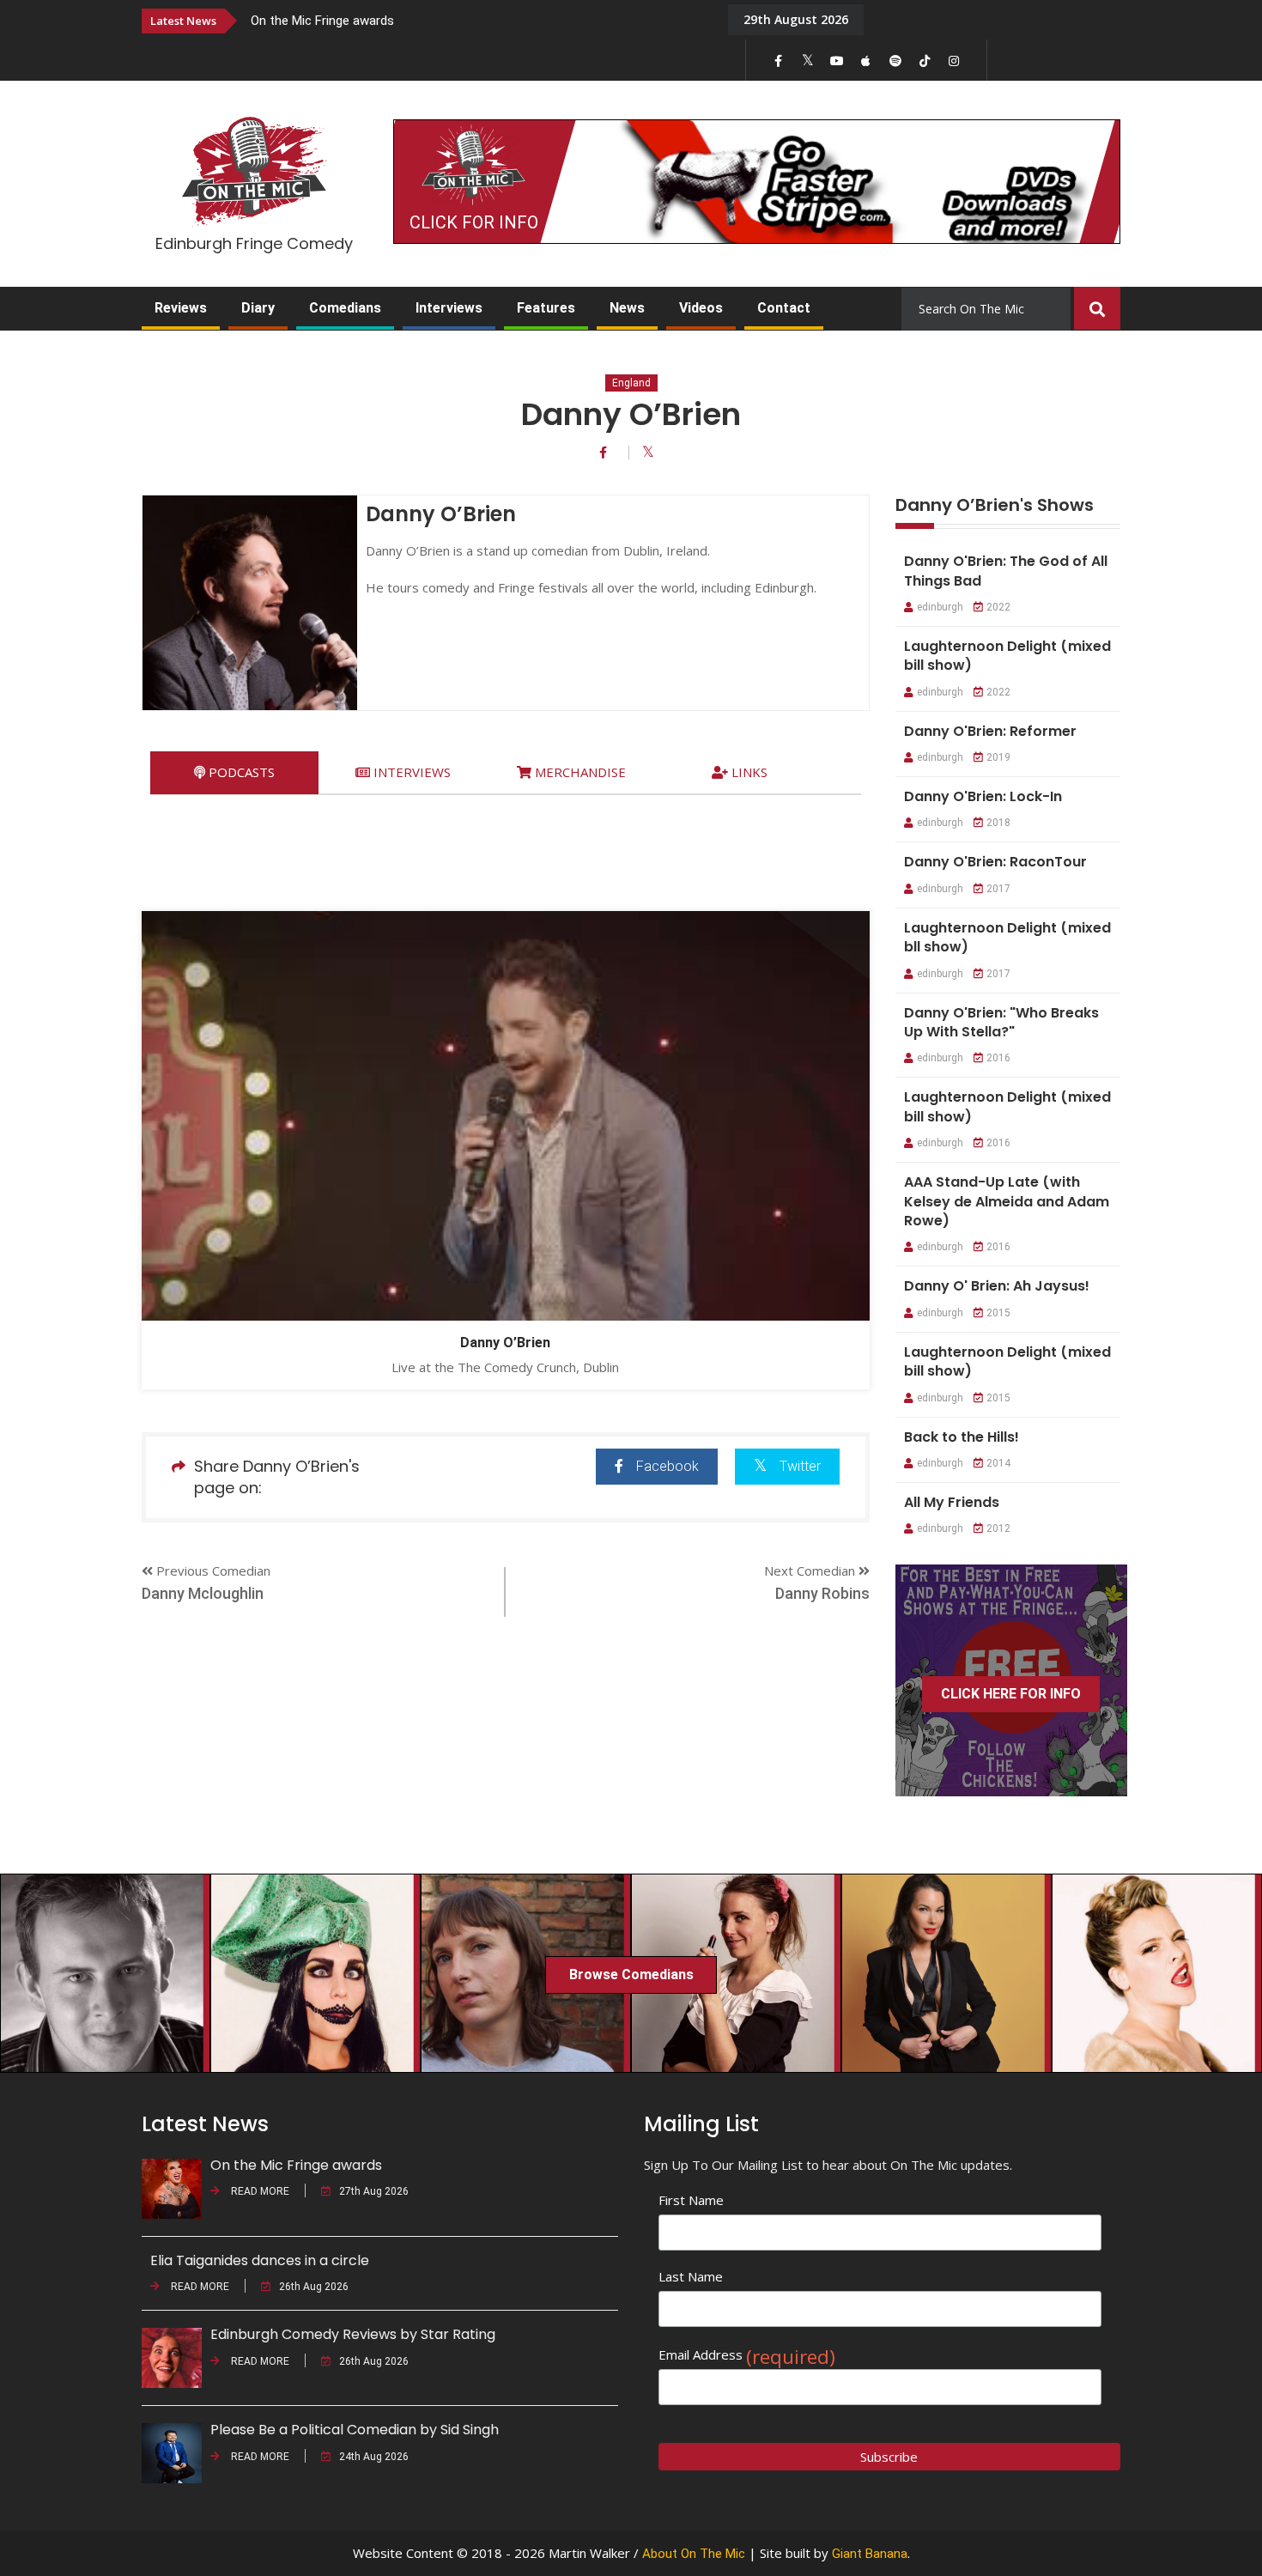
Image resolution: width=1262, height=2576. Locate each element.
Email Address (747, 2355)
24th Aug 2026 (374, 2457)
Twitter (800, 1466)
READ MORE (259, 2191)
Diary (258, 308)
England (631, 383)
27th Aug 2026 (374, 2191)
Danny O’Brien (505, 1343)
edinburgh (940, 607)
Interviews (449, 308)
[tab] (234, 772)
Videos (701, 308)
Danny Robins (822, 1593)
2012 (998, 1528)
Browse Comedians (631, 1975)
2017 (998, 889)
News (627, 308)
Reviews (181, 308)
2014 (998, 1463)
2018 (998, 823)
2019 (998, 757)
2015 (998, 1313)
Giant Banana (870, 2554)
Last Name (691, 2276)
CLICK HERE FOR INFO (1011, 1694)
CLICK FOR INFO (474, 222)
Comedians (345, 308)
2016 (998, 1058)
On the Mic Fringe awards (322, 21)
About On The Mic (694, 2554)
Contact (784, 308)
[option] (476, 20)
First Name (691, 2200)
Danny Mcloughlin (203, 1593)
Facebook (667, 1466)
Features (546, 308)
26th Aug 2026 (314, 2287)
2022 (998, 607)
